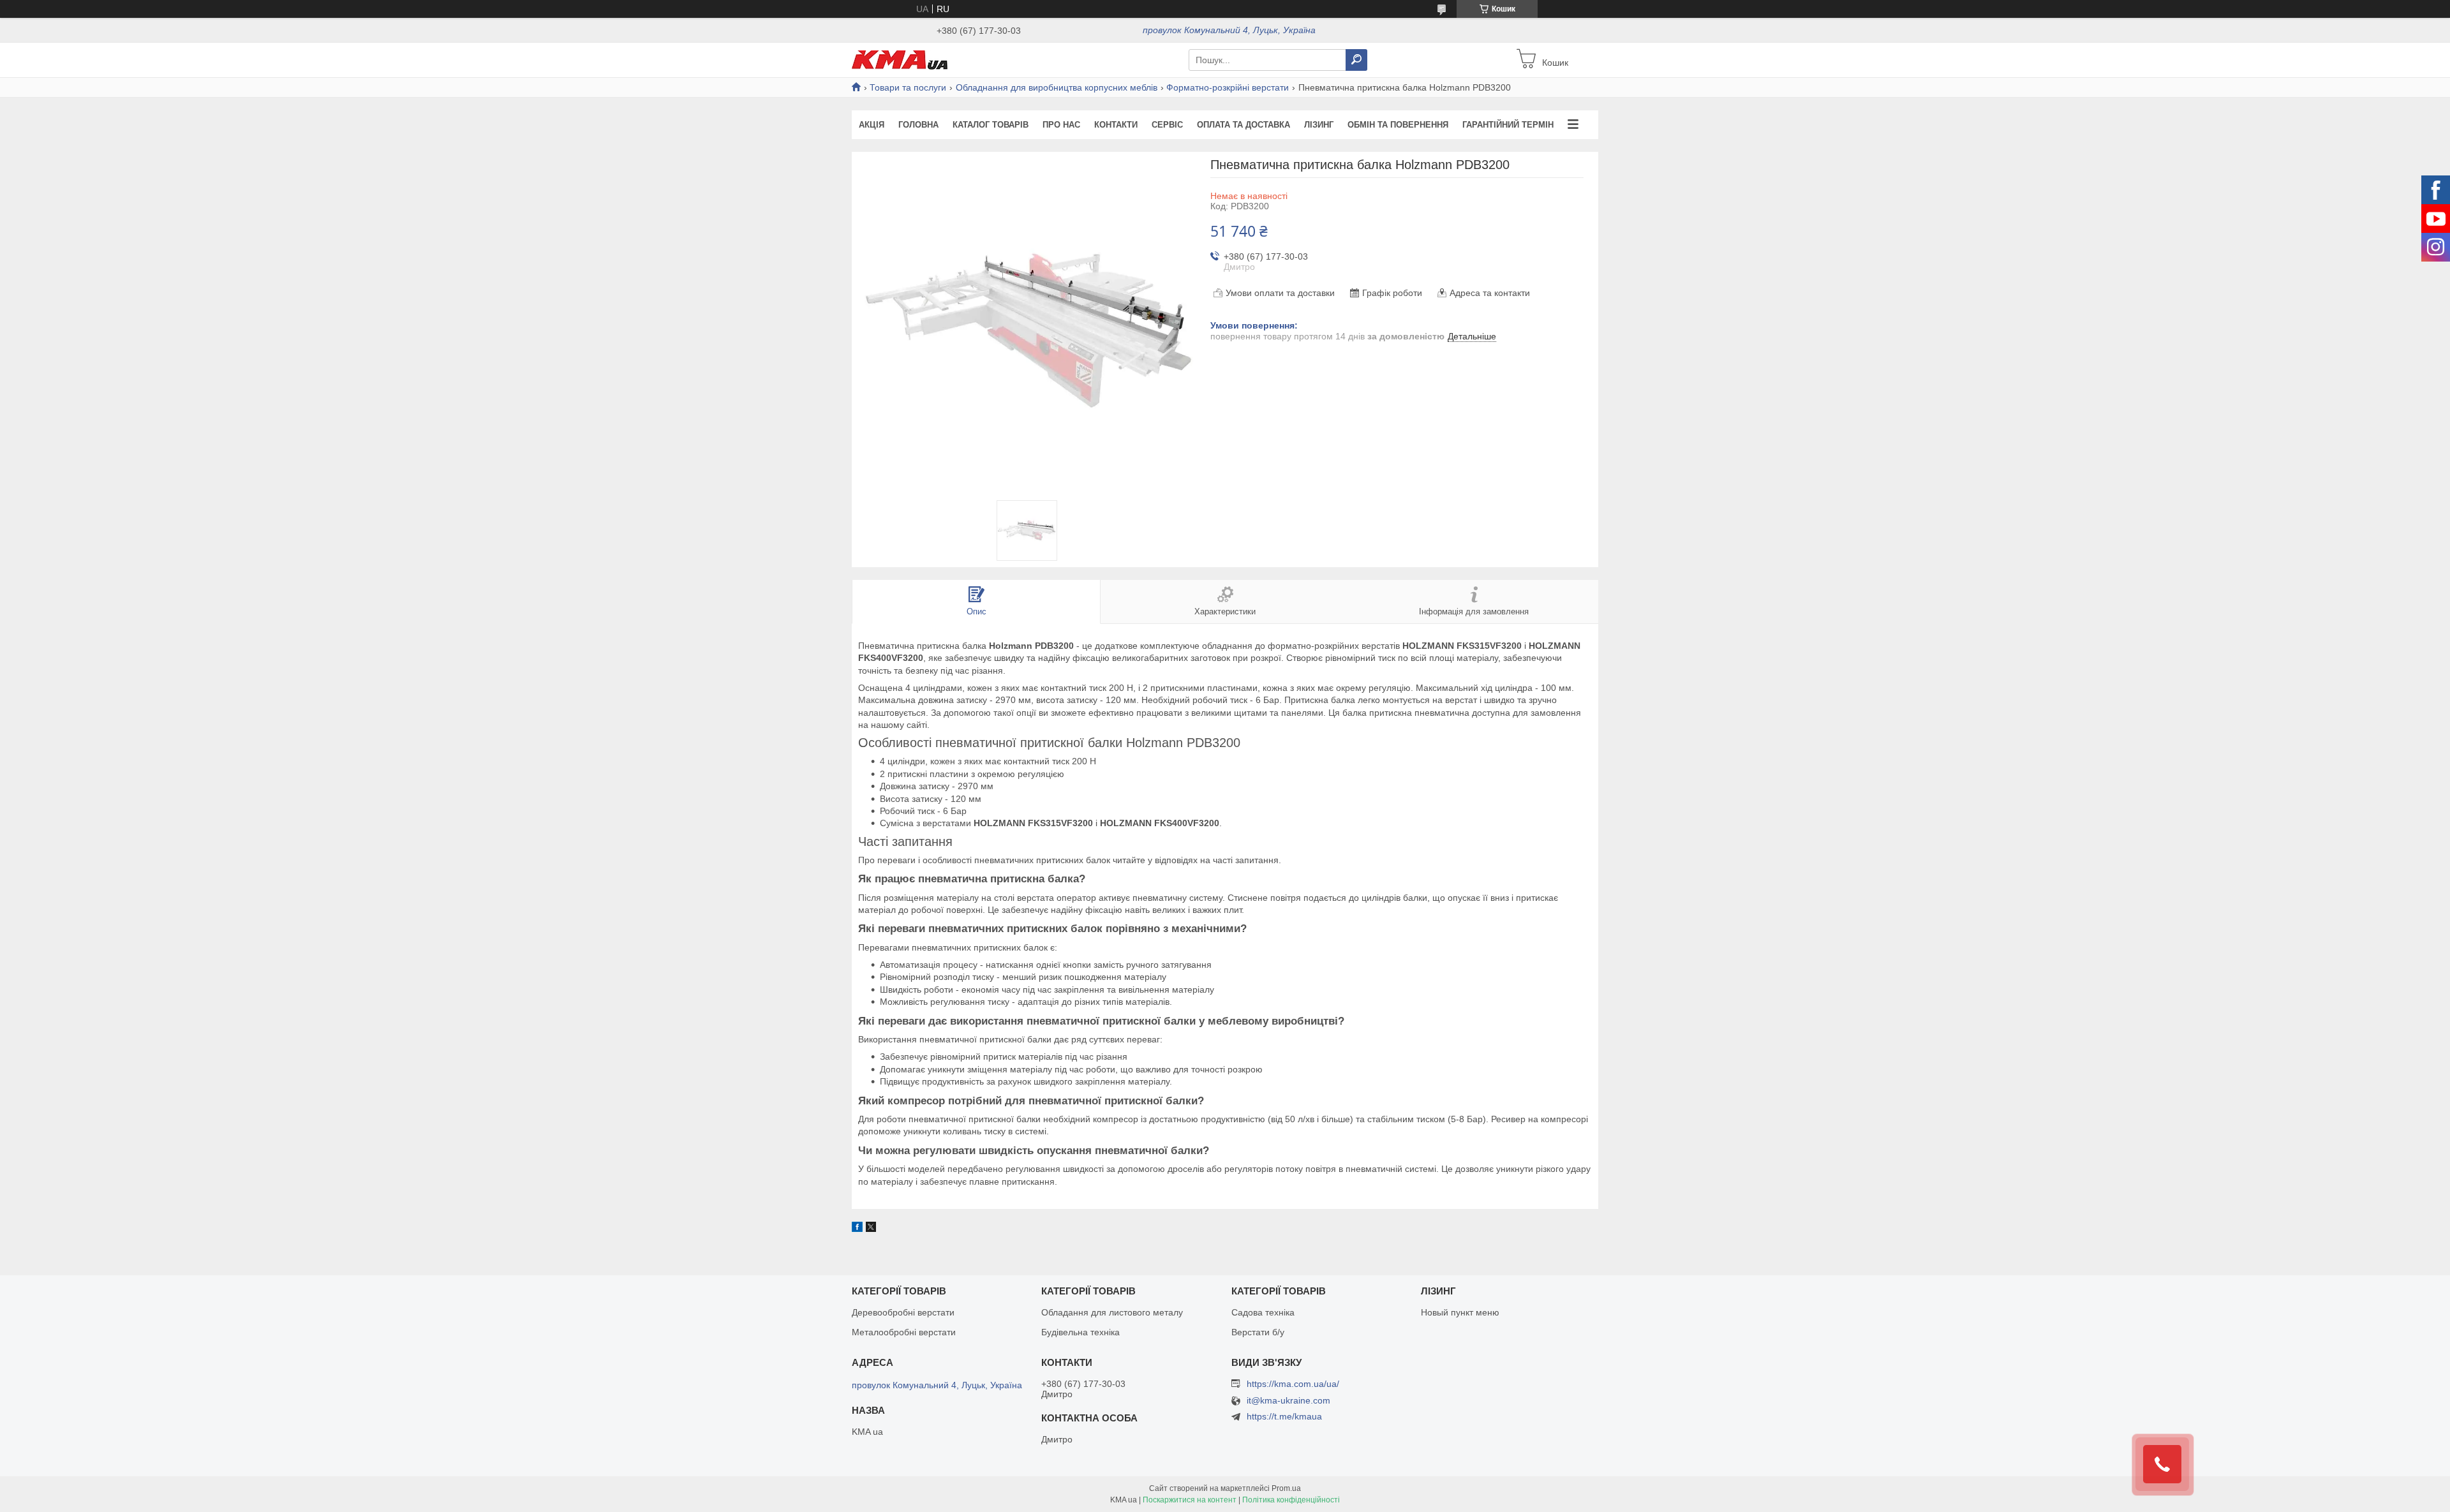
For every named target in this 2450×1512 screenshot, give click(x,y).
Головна (918, 125)
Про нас (1061, 125)
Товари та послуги (908, 87)
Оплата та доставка (1244, 125)
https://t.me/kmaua (1284, 1416)
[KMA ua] (900, 59)
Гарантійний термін (1508, 125)
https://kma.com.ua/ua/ (1293, 1384)
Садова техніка (1263, 1312)
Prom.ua (1286, 1488)
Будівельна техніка (1080, 1332)
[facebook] (857, 1229)
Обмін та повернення (1398, 125)
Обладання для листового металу (1112, 1312)
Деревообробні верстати (903, 1312)
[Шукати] (1356, 60)
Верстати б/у (1258, 1332)
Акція (872, 125)
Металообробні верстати (904, 1332)
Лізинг (1319, 125)
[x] (871, 1229)
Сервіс (1167, 125)
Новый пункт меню (1460, 1312)
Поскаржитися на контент (1190, 1500)
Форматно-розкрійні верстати (1228, 87)
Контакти (1116, 125)
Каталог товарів (991, 125)
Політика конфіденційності (1291, 1500)
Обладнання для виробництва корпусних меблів (1057, 87)
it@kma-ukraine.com (1288, 1401)
